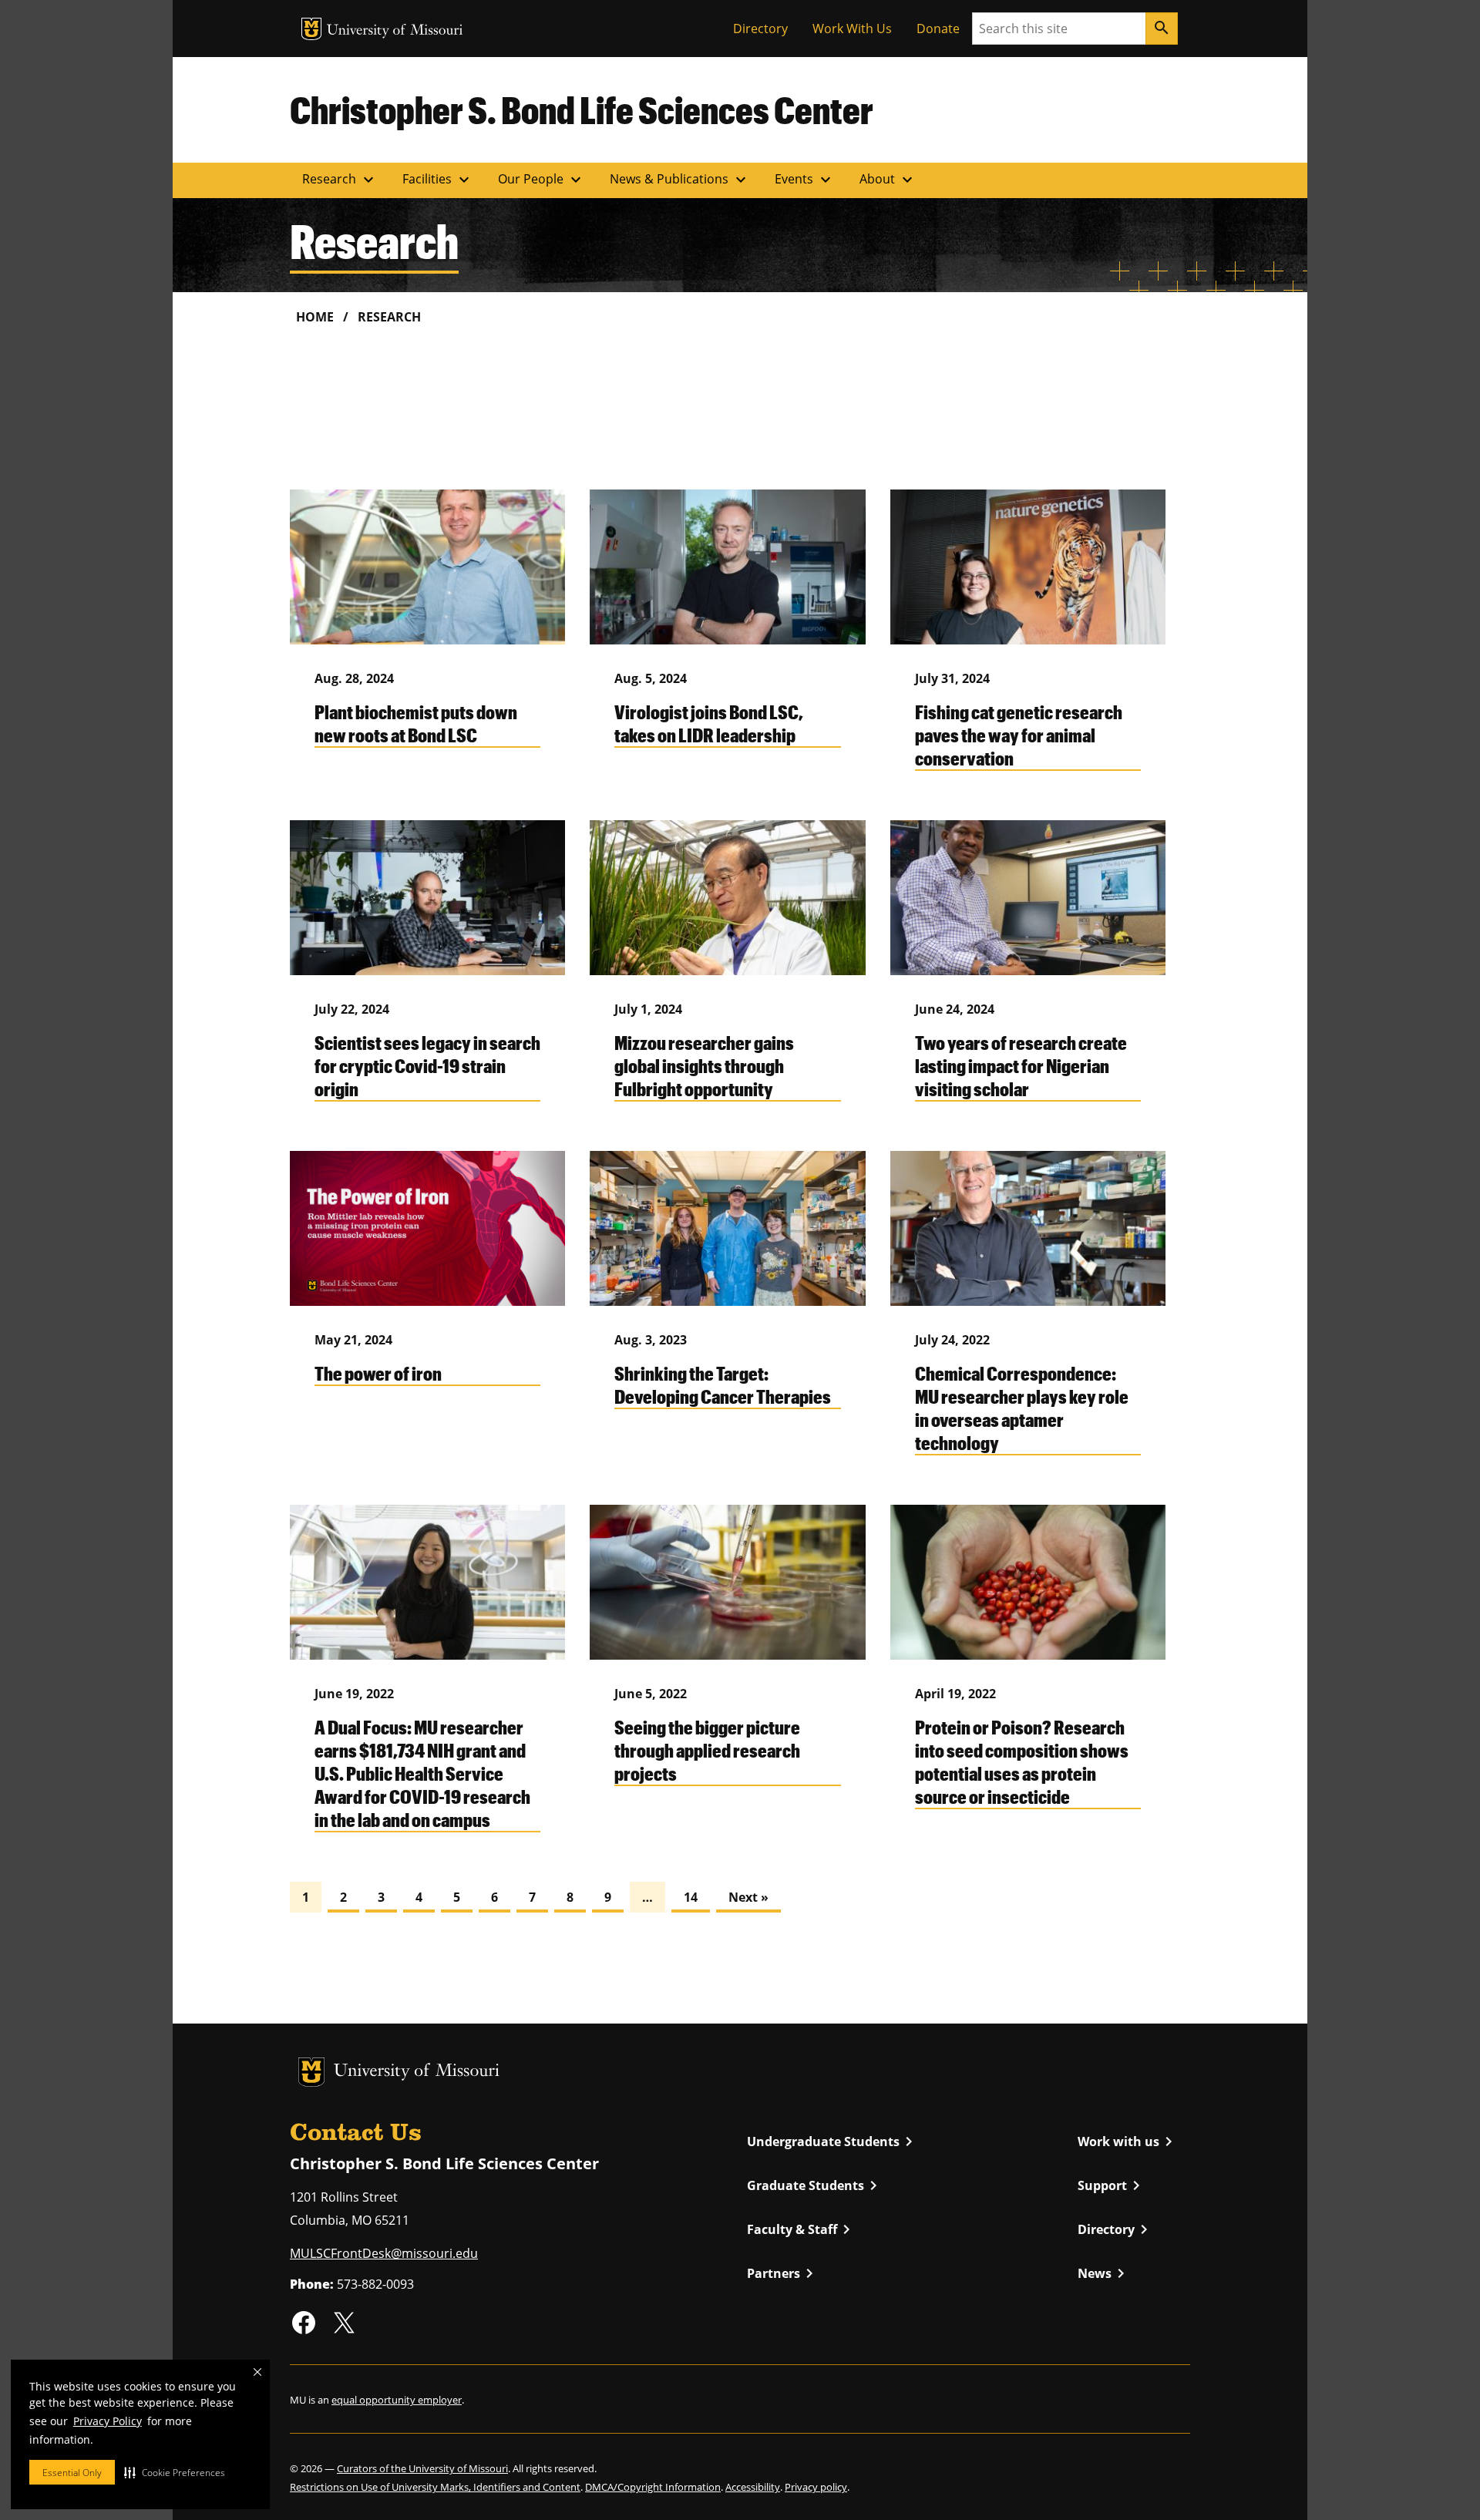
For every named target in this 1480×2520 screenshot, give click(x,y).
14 (691, 1897)
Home (315, 317)
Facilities (438, 180)
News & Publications (680, 180)
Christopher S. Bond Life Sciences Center (582, 109)
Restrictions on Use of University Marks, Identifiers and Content (435, 2487)
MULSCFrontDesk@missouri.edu (384, 2253)
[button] (175, 2472)
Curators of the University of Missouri (422, 2468)
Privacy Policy (108, 2421)
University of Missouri (395, 31)
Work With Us (852, 29)
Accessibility (753, 2487)
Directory (760, 29)
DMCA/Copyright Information (653, 2487)
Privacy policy (816, 2487)
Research (340, 180)
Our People (542, 180)
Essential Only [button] (72, 2473)
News (1104, 2273)
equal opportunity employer (397, 2400)
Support (1112, 2185)
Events (805, 180)
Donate (938, 29)
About (888, 180)
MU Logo (311, 29)
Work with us (1128, 2141)
